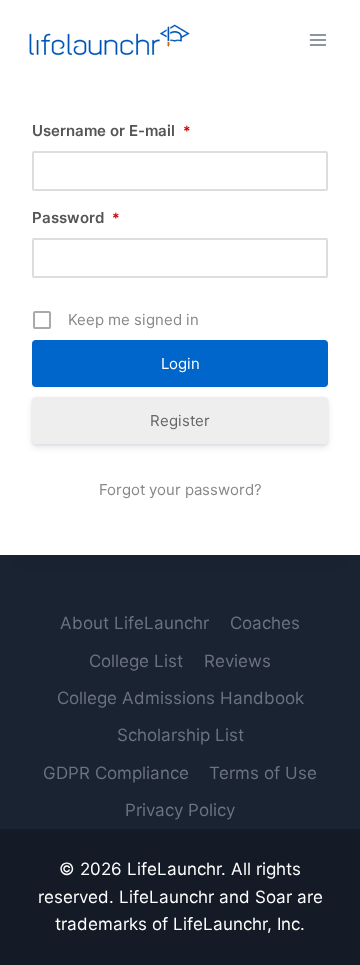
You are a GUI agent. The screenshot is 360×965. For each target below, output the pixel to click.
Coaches (265, 623)
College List (136, 661)
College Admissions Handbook (180, 698)
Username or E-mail (111, 130)
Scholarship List (180, 735)
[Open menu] (317, 39)
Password (76, 217)
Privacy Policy (180, 810)
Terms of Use (263, 773)
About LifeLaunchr (134, 623)
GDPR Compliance (116, 773)
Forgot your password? (180, 489)
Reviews (237, 661)
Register (180, 420)
